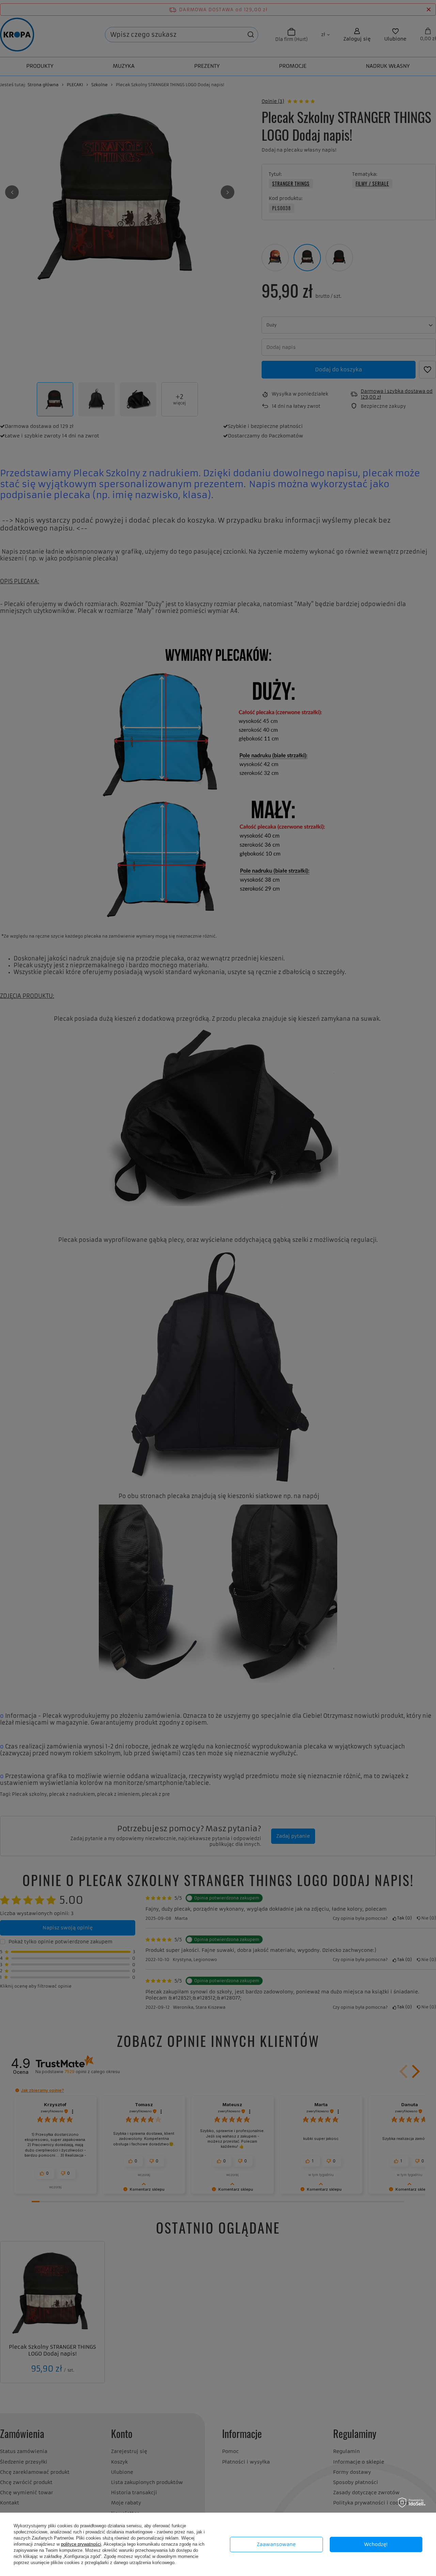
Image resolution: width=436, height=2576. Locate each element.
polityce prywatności (81, 2544)
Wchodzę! (376, 2544)
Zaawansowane (276, 2544)
